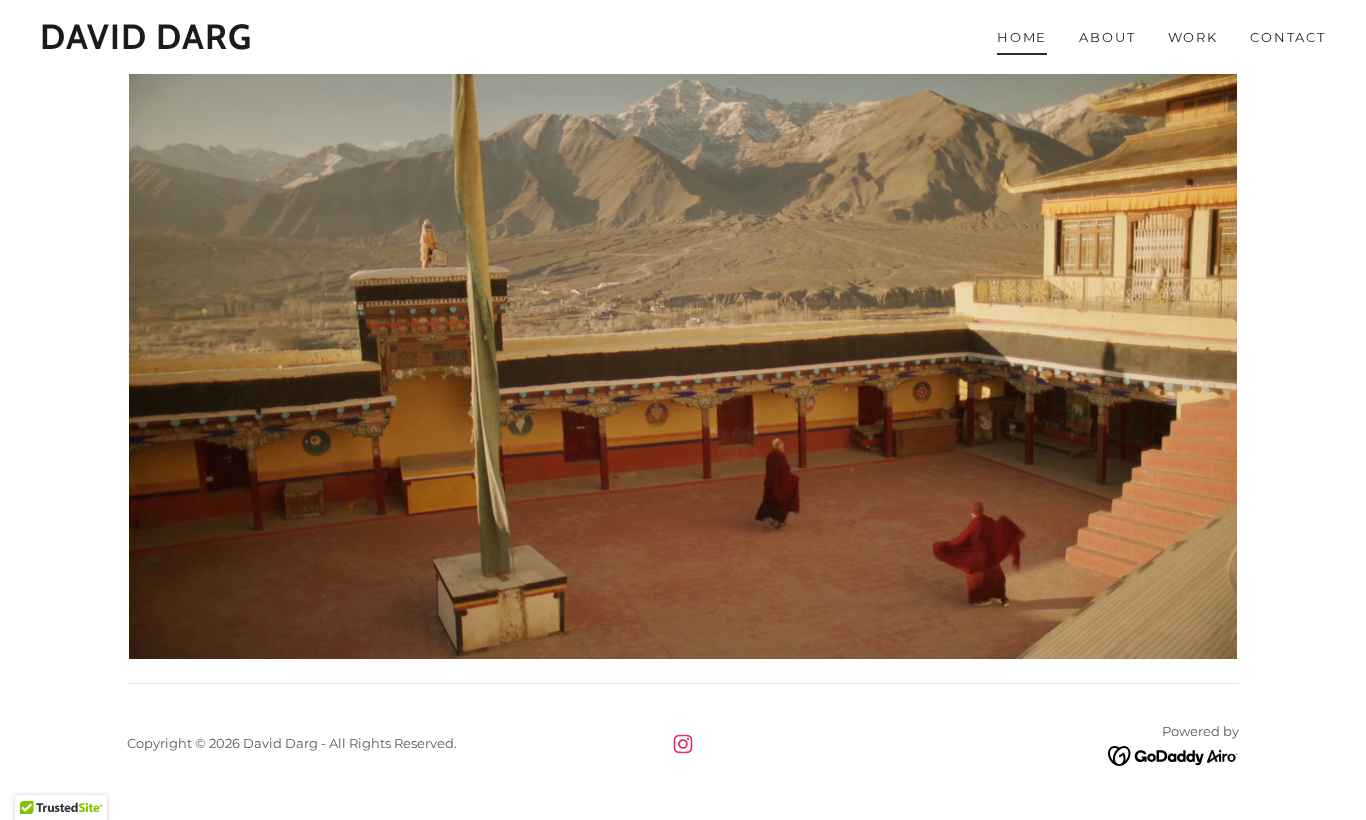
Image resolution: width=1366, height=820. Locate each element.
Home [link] (1022, 37)
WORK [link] (1193, 37)
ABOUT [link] (1107, 37)
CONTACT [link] (1288, 37)
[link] (146, 44)
